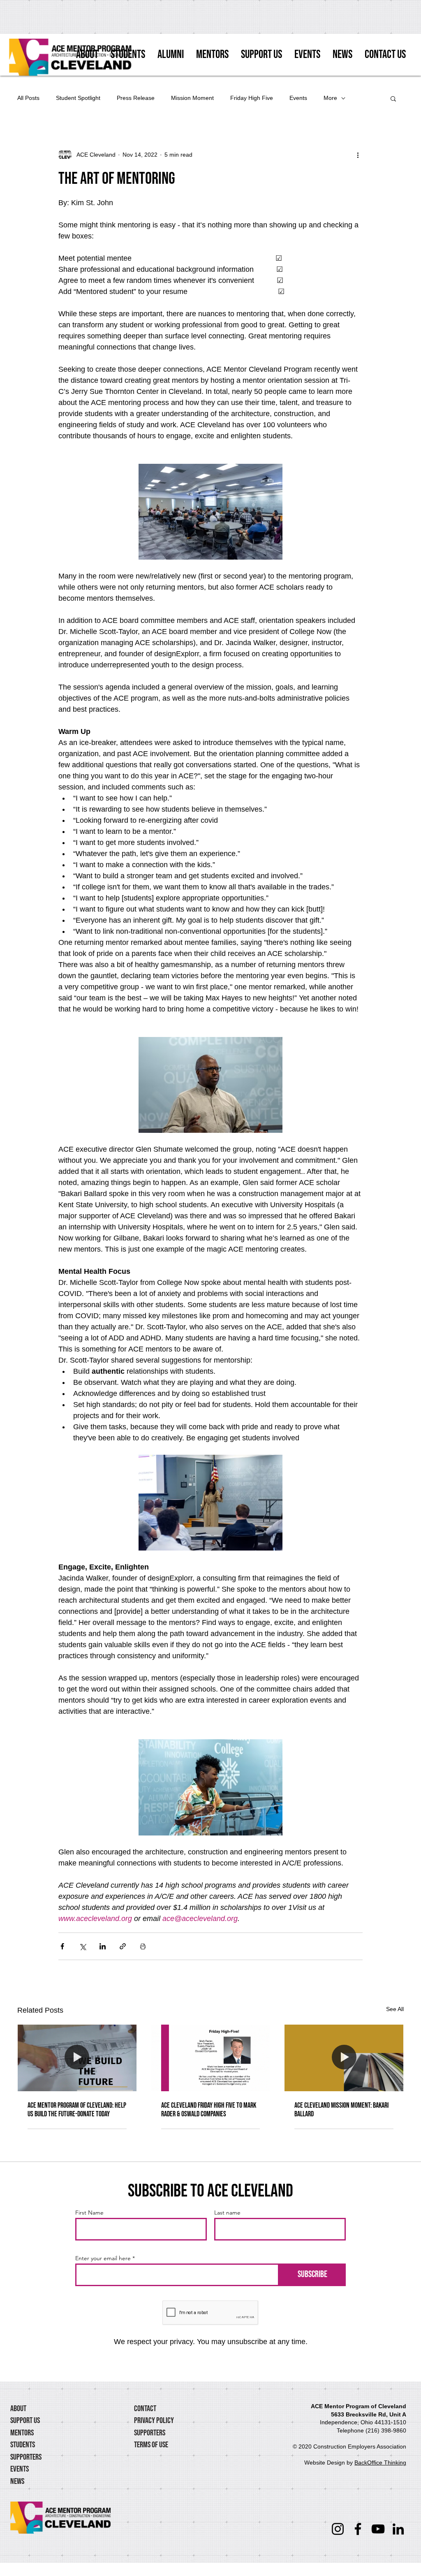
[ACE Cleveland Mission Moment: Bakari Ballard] (344, 2058)
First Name (89, 2213)
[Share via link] (123, 1946)
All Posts (28, 98)
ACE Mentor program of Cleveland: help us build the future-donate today (77, 2110)
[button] (393, 98)
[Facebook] (358, 2529)
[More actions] (358, 155)
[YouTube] (378, 2529)
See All (395, 2009)
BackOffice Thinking (380, 2463)
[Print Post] (143, 1946)
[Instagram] (338, 2529)
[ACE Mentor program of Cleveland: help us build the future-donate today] (77, 2058)
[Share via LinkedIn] (103, 1946)
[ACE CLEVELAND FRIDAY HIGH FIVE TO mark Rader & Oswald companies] (211, 2058)
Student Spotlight (78, 98)
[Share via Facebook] (62, 1946)
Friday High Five (252, 98)
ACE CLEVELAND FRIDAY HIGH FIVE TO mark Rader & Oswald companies (209, 2110)
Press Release (136, 98)
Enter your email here (103, 2258)
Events (298, 98)
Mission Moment (192, 98)
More (330, 98)
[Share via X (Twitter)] (82, 1946)
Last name (227, 2213)
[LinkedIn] (398, 2529)
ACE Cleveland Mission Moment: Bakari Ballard (341, 2110)
